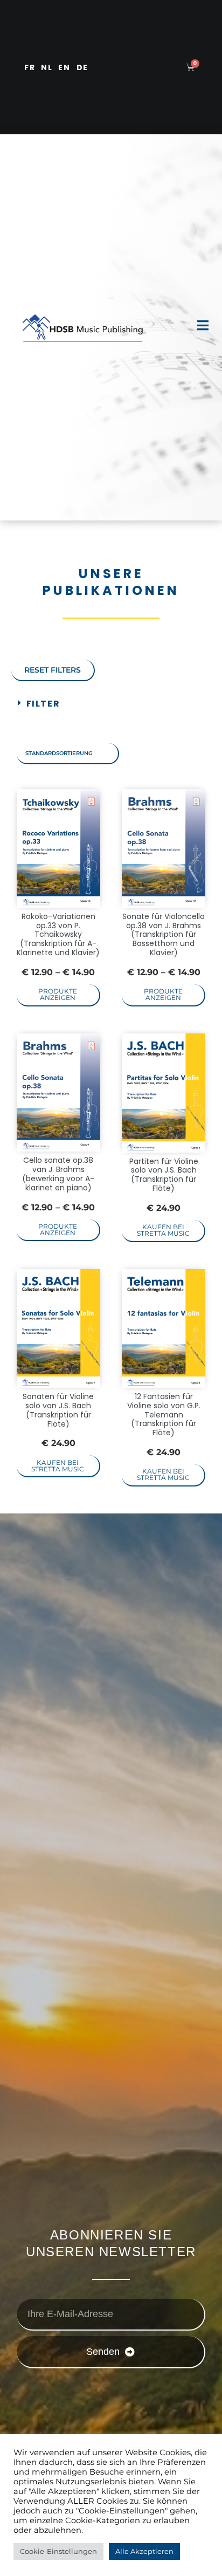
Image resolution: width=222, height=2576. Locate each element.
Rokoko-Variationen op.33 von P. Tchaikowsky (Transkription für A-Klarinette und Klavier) (58, 934)
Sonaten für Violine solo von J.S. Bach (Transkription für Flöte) (58, 1410)
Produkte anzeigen (58, 994)
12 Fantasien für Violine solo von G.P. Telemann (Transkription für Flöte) (164, 1414)
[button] (111, 704)
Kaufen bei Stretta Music (163, 1230)
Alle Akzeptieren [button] (144, 2551)
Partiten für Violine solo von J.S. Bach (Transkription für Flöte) (164, 1175)
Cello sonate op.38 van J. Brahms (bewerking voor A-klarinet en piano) (58, 1174)
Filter (43, 704)
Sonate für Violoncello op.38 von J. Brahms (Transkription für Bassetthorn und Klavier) (164, 934)
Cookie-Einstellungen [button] (58, 2551)
